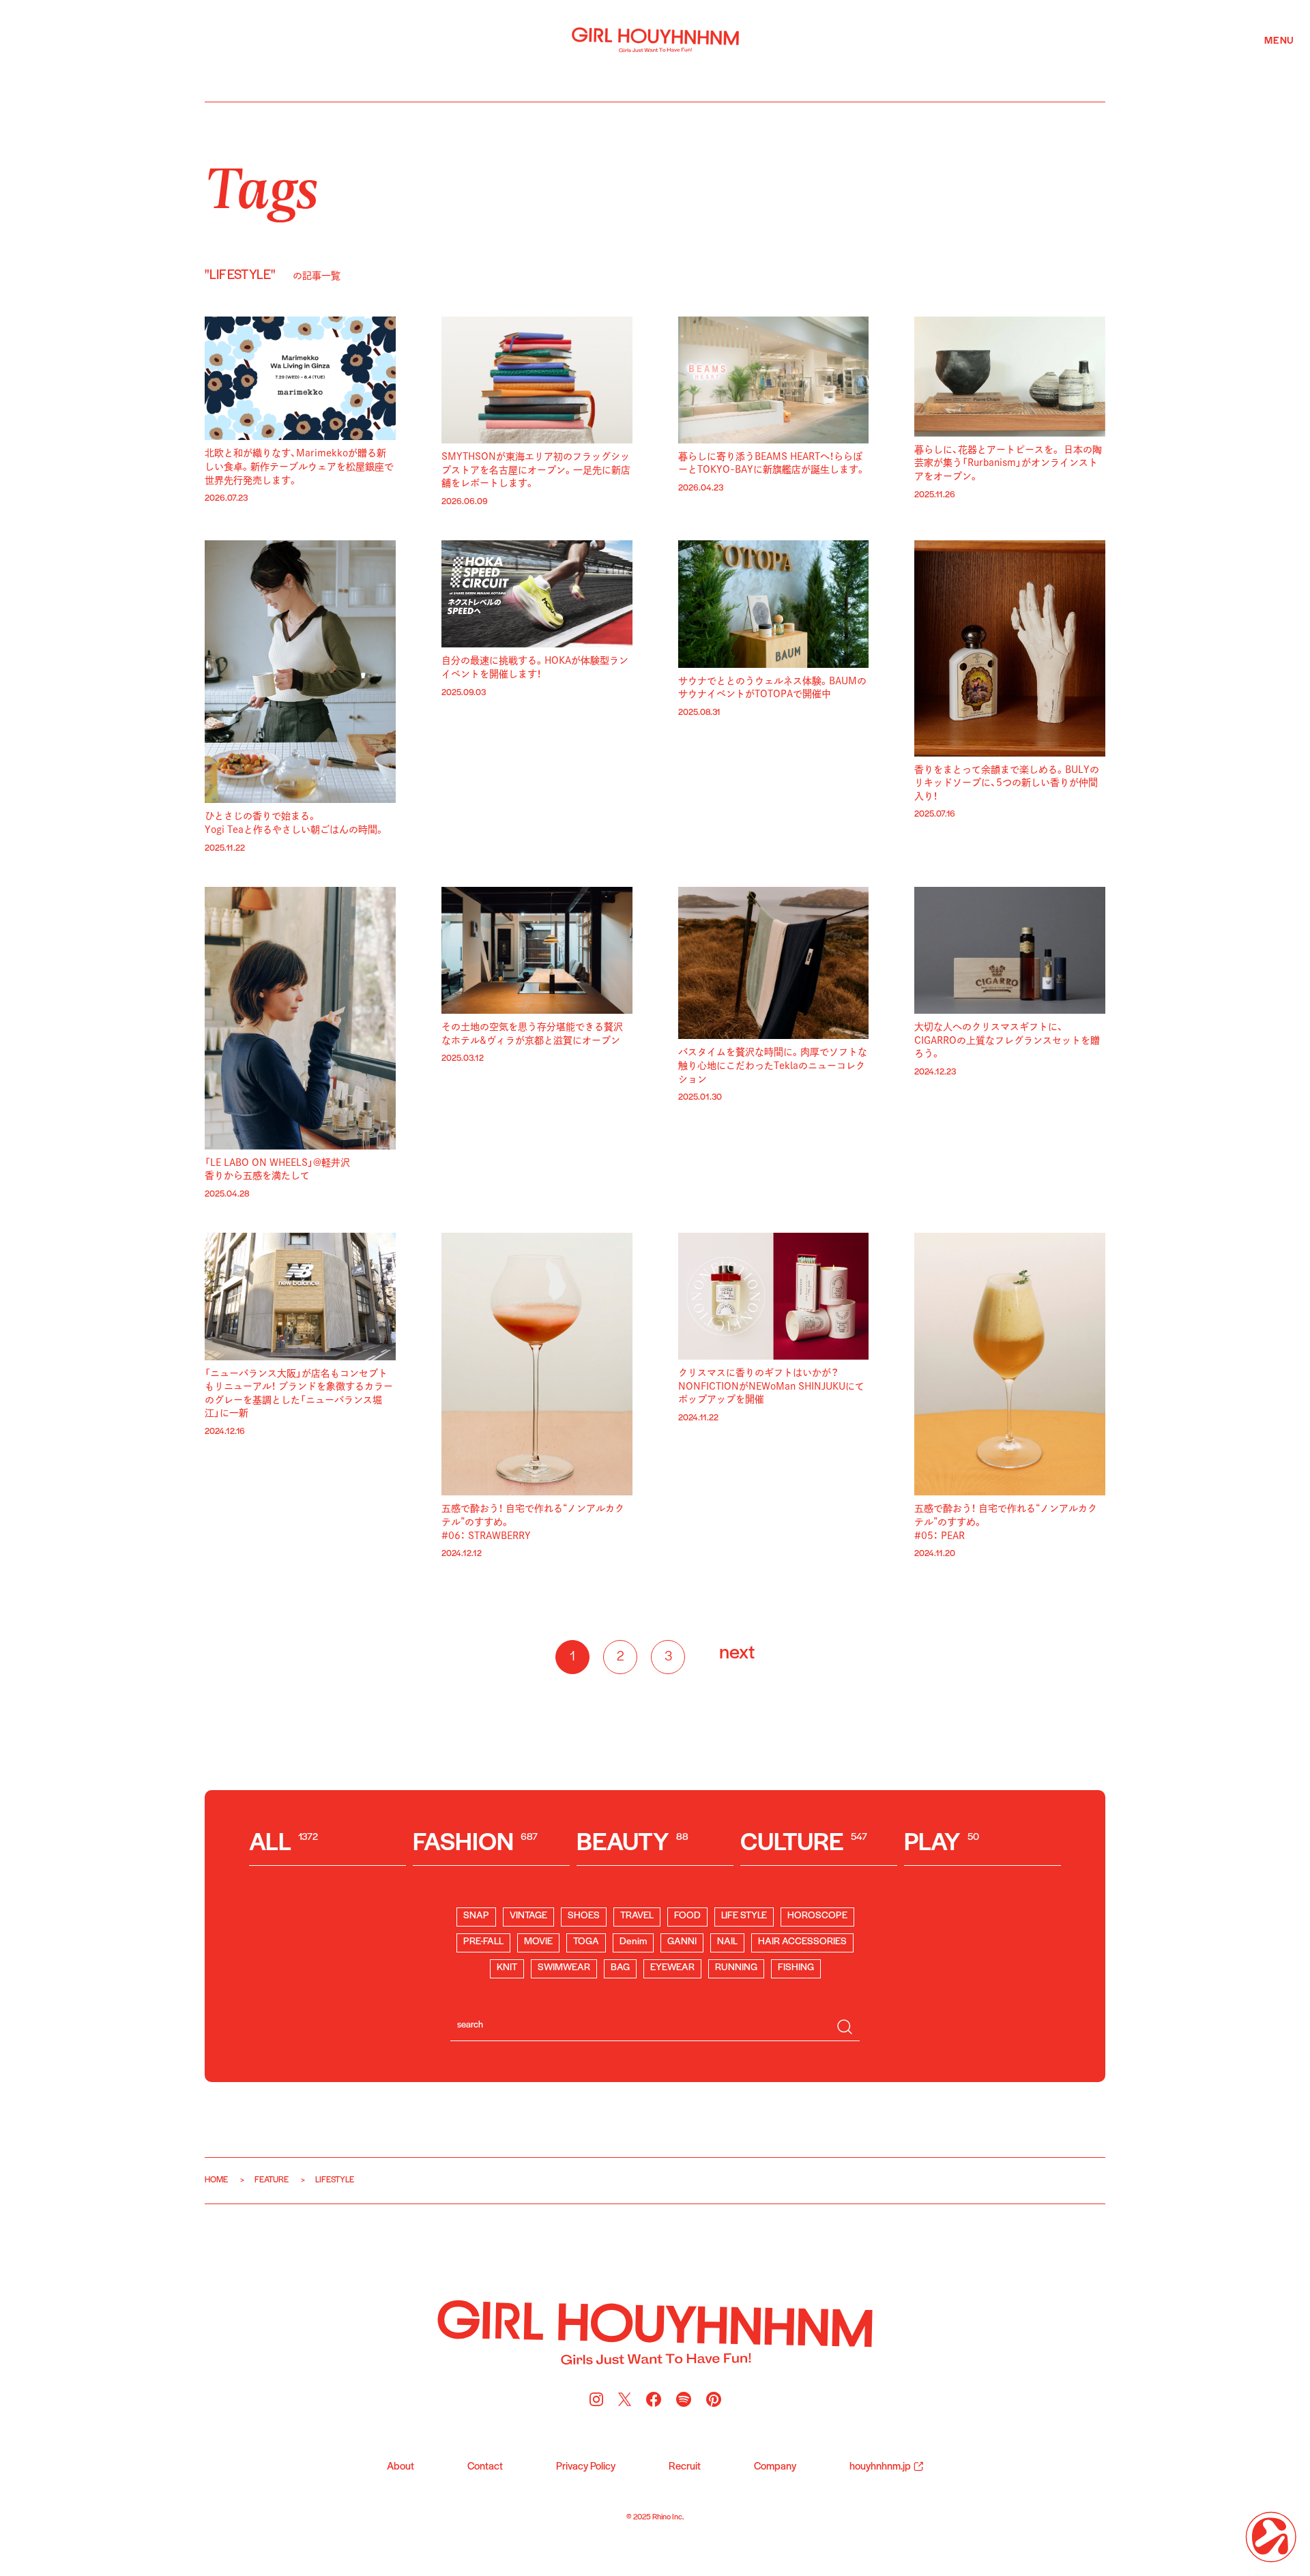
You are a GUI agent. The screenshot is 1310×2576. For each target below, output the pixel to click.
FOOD (687, 1916)
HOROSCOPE (817, 1916)
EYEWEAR (672, 1968)
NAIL (727, 1942)
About (401, 2467)
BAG (620, 1968)
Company (775, 2467)
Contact (485, 2467)
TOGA (586, 1942)
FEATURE (272, 2180)
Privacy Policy (586, 2467)
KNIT (507, 1968)
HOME (216, 2180)
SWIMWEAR (564, 1968)
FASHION (475, 1844)
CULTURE (804, 1844)
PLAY (942, 1844)
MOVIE (538, 1942)
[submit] (845, 2027)
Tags (262, 185)
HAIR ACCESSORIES (802, 1942)
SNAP (476, 1916)
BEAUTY (632, 1844)
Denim (633, 1942)
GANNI (682, 1942)
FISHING (796, 1968)
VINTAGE (528, 1916)
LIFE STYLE (744, 1916)
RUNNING (736, 1968)
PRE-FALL (483, 1942)
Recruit (685, 2467)
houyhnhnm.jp (880, 2467)
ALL (283, 1844)
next (737, 1653)
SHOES (584, 1916)
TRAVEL (637, 1916)
